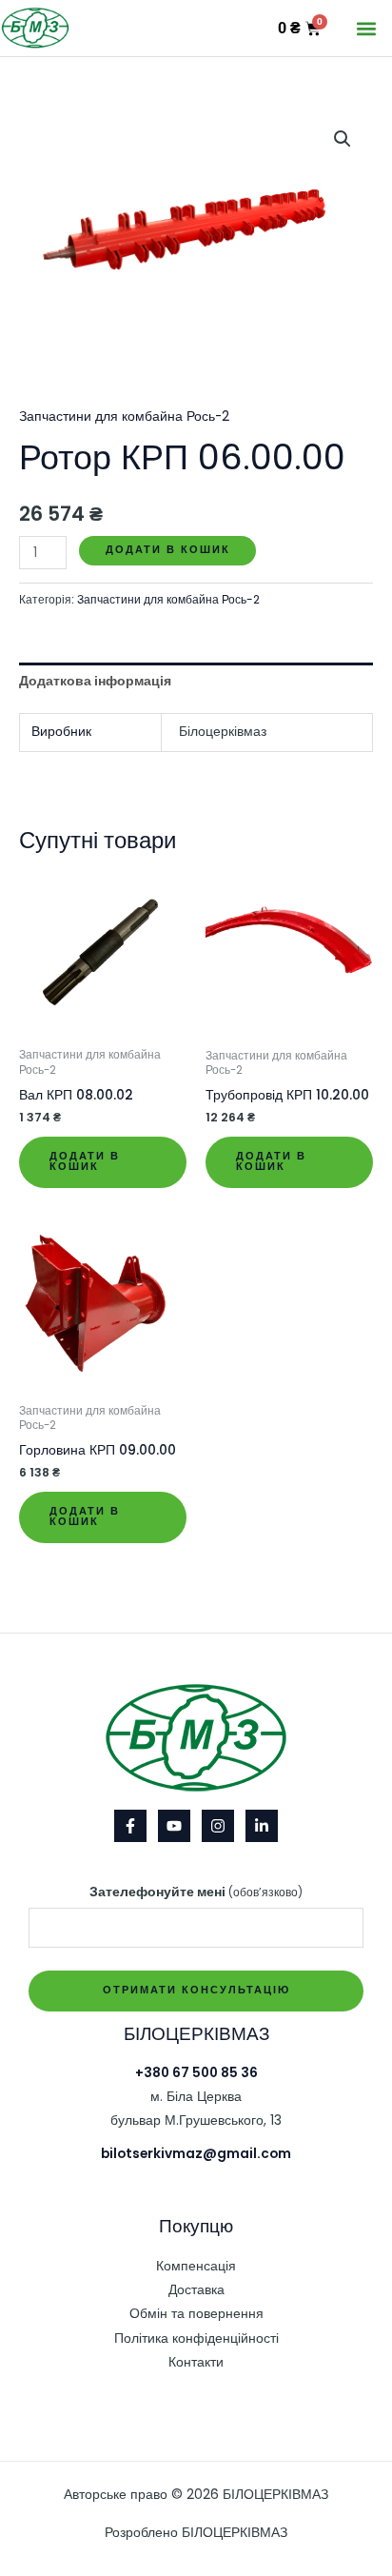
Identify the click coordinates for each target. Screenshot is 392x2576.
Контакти (196, 2362)
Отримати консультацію (196, 1990)
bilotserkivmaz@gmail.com (196, 2154)
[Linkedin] (262, 1826)
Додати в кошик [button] (85, 1161)
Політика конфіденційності (196, 2338)
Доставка (196, 2290)
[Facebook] (130, 1826)
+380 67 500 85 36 (196, 2073)
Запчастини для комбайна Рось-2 (124, 416)
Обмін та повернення (196, 2314)
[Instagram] (218, 1826)
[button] (367, 28)
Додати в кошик (168, 550)
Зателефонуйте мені (196, 1892)
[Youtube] (174, 1826)
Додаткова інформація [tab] (95, 681)
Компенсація (196, 2266)
